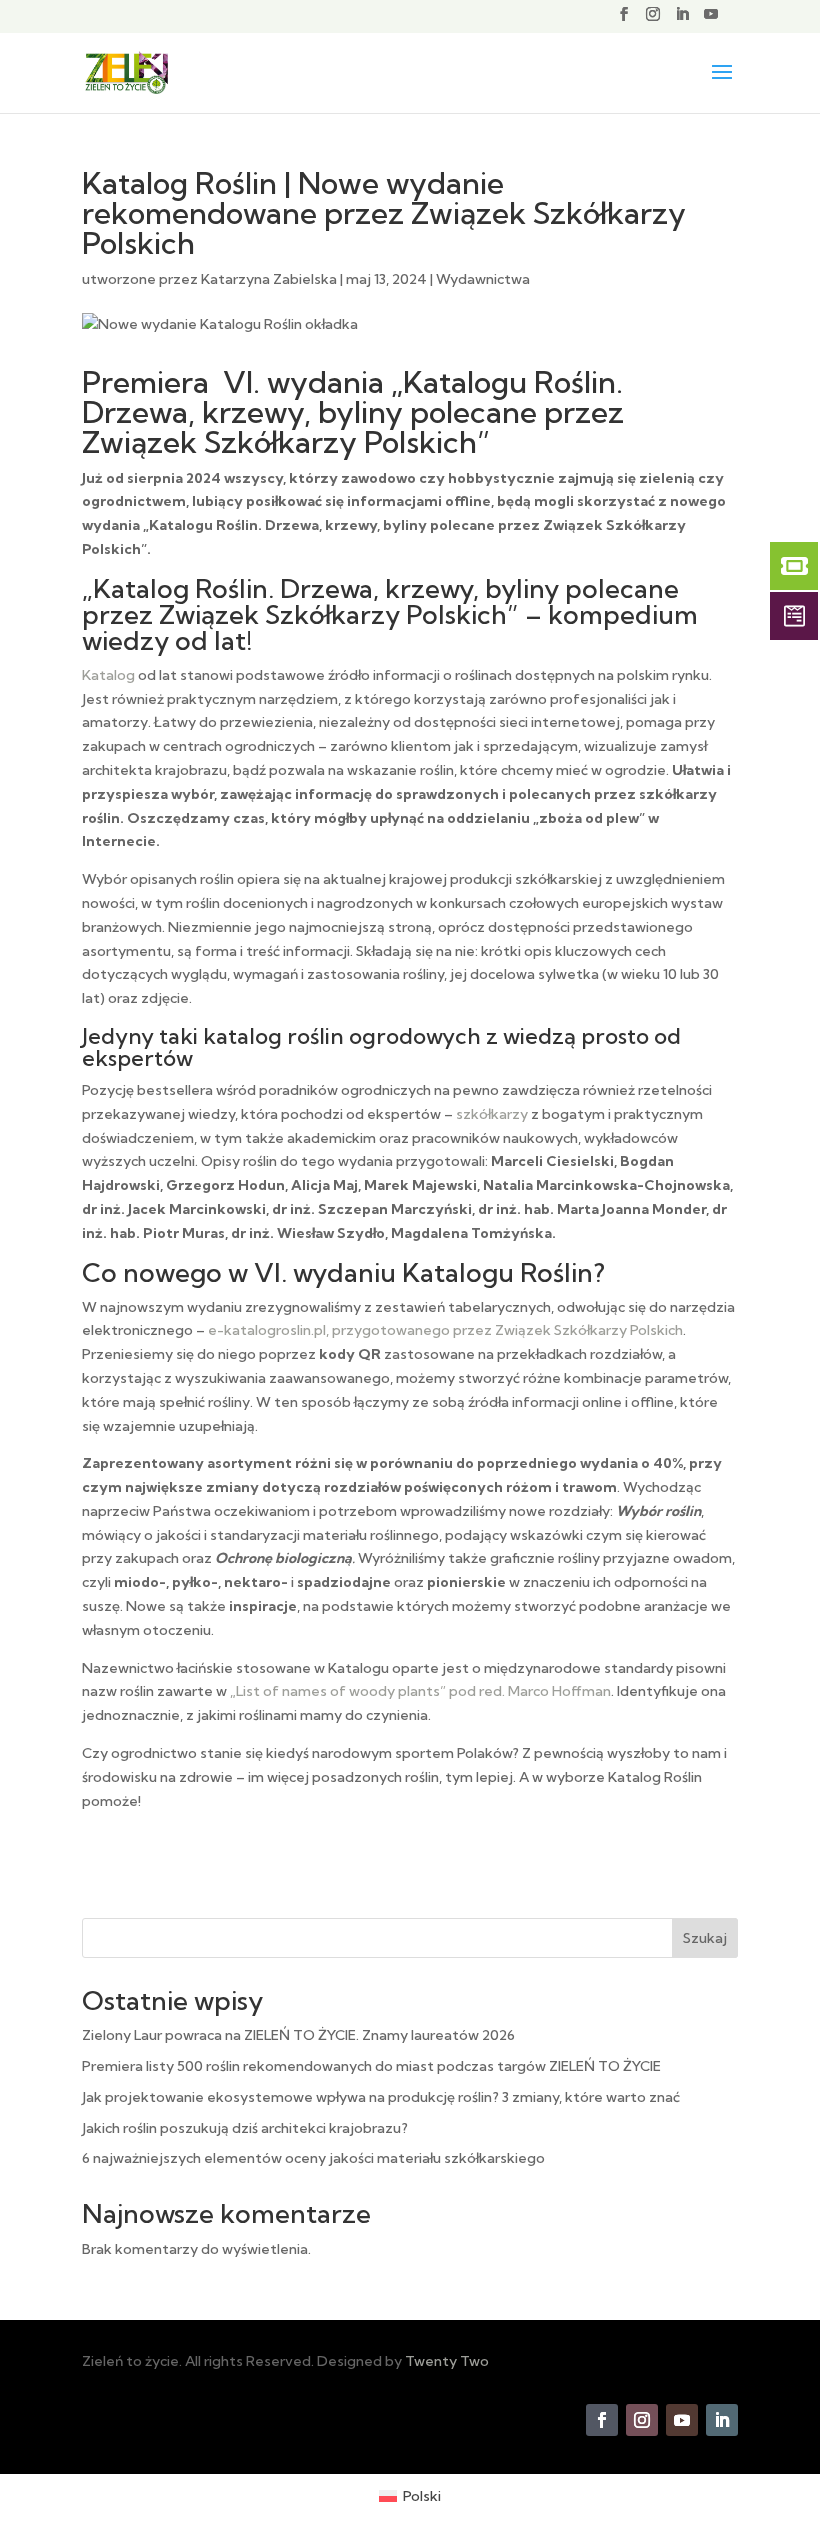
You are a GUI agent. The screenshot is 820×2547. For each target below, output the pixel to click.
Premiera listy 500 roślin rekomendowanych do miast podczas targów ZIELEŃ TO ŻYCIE (371, 2066)
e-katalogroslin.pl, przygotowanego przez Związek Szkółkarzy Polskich (445, 1330)
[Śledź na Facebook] (602, 2420)
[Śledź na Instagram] (642, 2420)
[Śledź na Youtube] (682, 2420)
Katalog (108, 675)
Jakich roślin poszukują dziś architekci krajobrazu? (245, 2128)
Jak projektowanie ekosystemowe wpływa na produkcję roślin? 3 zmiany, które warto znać (381, 2097)
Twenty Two (447, 2361)
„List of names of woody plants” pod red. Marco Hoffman (420, 1691)
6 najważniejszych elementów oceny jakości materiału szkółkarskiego (313, 2158)
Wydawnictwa (483, 279)
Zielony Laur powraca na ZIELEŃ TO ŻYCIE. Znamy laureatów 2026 (298, 2035)
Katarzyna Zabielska (269, 279)
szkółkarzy (492, 1114)
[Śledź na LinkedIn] (722, 2420)
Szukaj (705, 1938)
